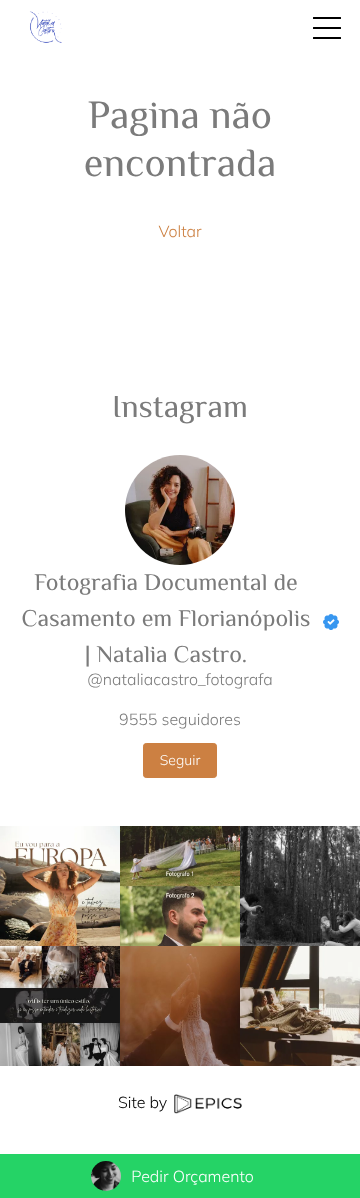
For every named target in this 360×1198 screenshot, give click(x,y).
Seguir (180, 760)
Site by (144, 1102)
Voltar (179, 231)
